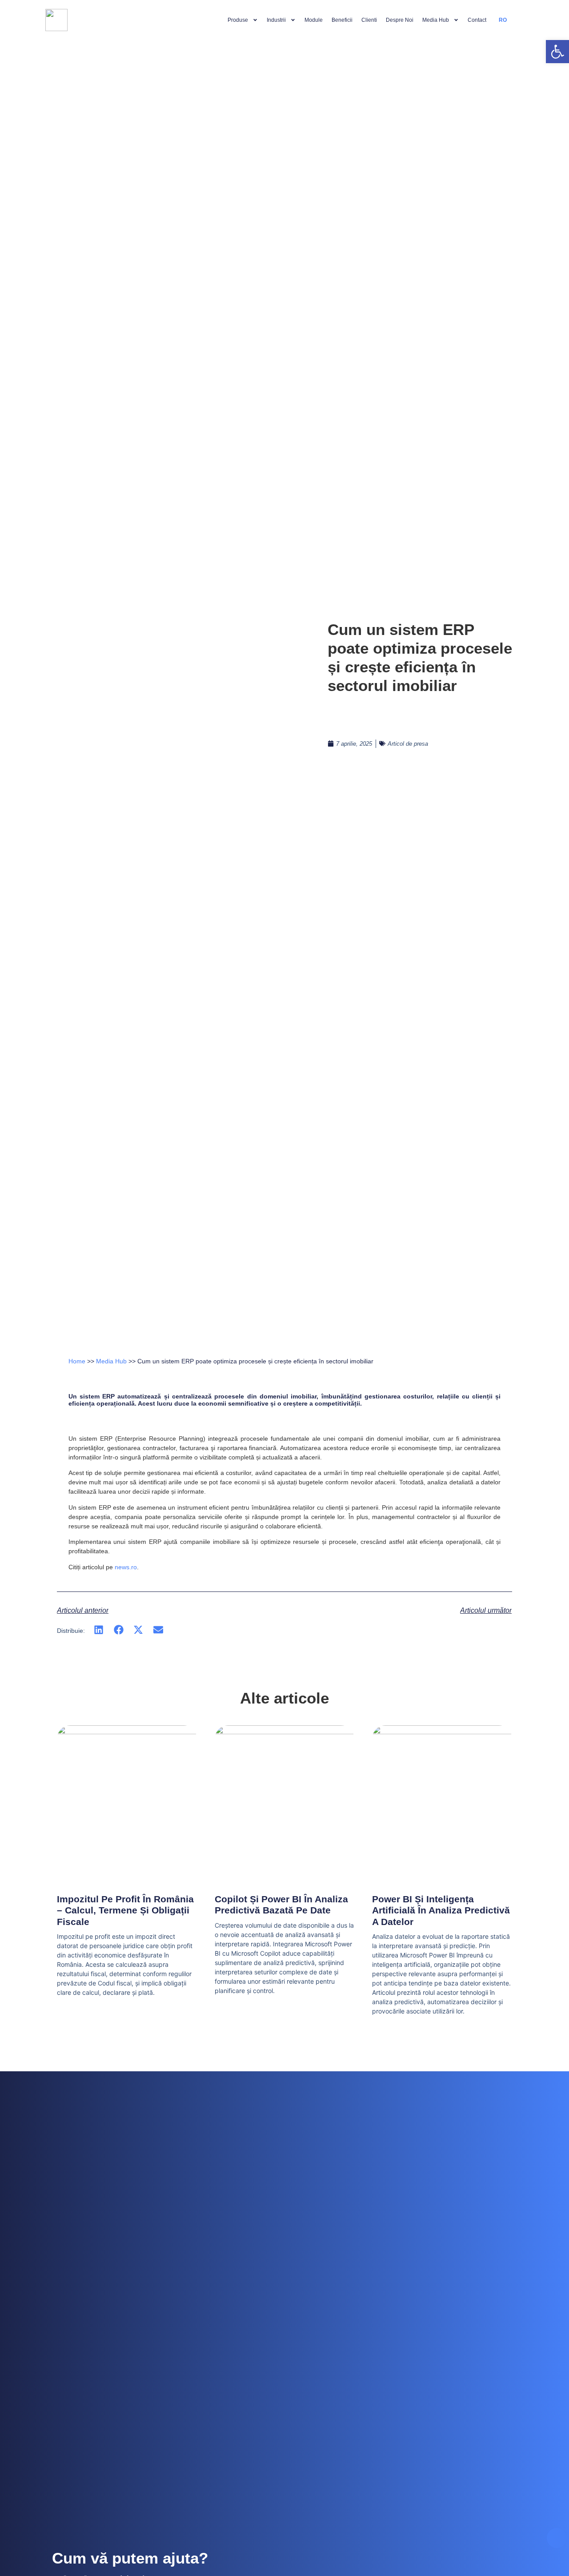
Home (77, 1361)
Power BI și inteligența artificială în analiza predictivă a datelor (441, 1910)
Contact (477, 20)
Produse (238, 20)
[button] (99, 1630)
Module (314, 20)
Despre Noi (400, 20)
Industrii (276, 20)
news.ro (126, 1567)
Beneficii (342, 20)
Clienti (369, 20)
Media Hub (436, 20)
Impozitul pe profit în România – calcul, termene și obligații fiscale (125, 1910)
